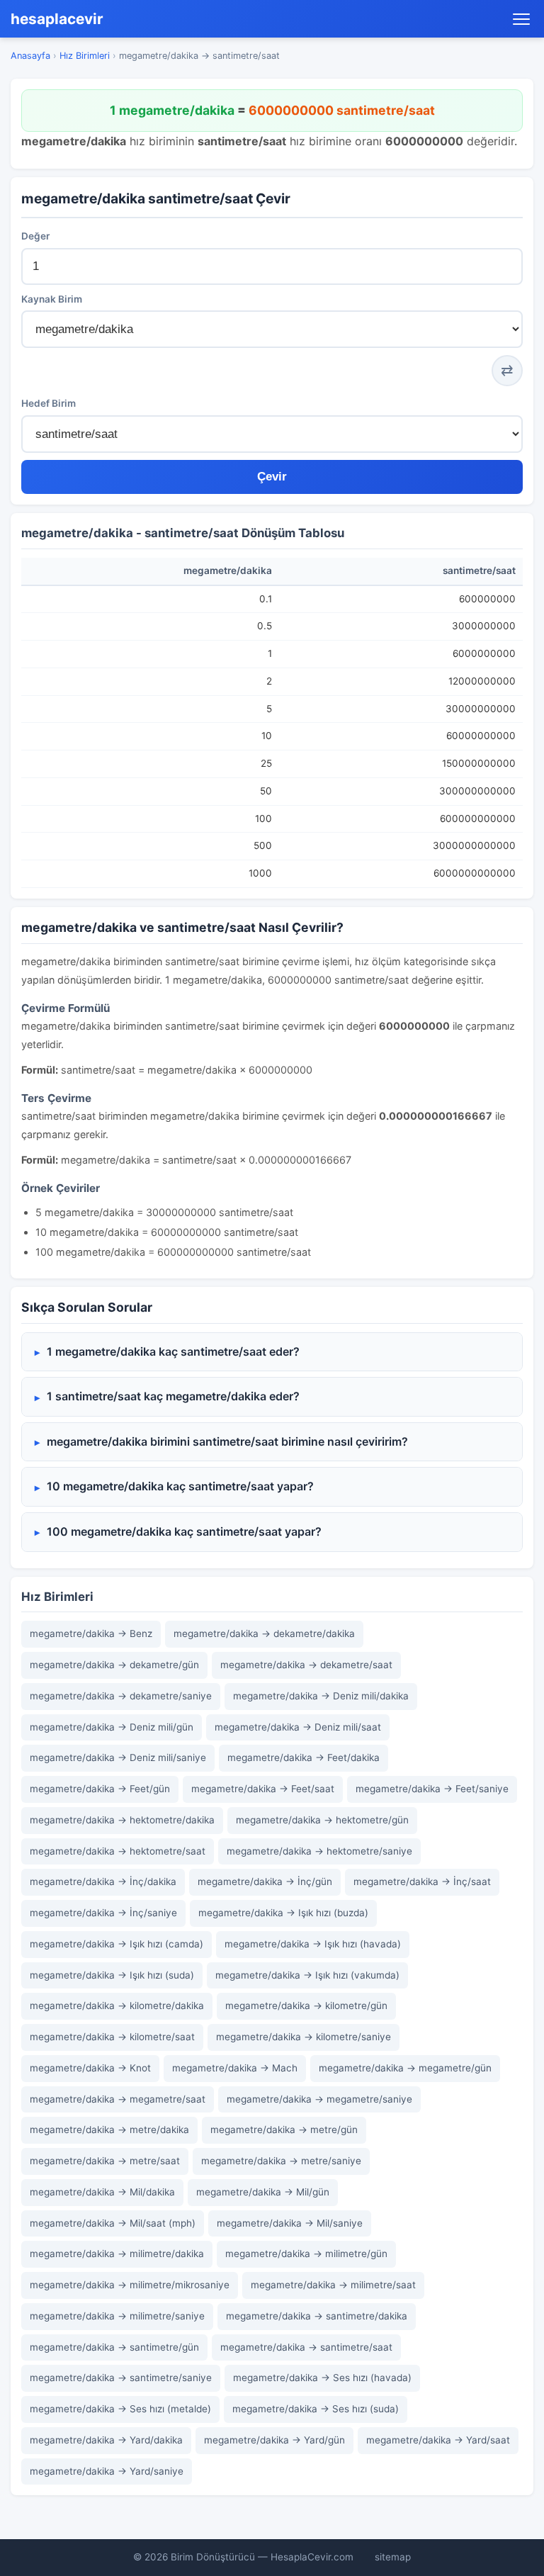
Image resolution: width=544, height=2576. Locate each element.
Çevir (272, 477)
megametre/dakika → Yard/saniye (107, 2471)
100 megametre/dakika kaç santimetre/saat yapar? (184, 1531)
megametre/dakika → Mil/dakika (102, 2192)
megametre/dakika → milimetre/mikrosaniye (130, 2285)
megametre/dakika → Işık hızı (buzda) (283, 1913)
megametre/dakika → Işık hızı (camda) (117, 1944)
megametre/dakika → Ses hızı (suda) (316, 2409)
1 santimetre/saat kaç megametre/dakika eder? (173, 1396)
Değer (35, 236)
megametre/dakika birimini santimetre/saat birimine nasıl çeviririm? (227, 1441)
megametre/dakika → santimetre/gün (114, 2347)
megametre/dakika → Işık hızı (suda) (112, 1975)
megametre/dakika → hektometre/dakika (122, 1820)
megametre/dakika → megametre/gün (405, 2068)
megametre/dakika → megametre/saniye (319, 2099)
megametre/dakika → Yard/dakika (106, 2440)
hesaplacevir (57, 19)
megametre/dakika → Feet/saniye (432, 1789)
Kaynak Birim (52, 299)
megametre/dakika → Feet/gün (100, 1789)
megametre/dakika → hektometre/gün (322, 1820)
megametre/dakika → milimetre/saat (333, 2285)
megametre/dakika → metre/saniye (281, 2161)
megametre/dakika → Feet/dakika (304, 1757)
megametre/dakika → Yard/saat (438, 2440)
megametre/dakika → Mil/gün (263, 2192)
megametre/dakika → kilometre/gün (306, 2006)
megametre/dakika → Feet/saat (263, 1789)
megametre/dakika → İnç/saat (422, 1882)
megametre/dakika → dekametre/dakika (264, 1633)
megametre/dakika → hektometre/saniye (319, 1851)
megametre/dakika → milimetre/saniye (117, 2316)
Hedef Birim (49, 403)
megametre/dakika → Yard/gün (274, 2440)
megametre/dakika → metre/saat (105, 2161)
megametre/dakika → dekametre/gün (114, 1665)
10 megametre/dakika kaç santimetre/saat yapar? (180, 1486)
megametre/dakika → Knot (90, 2068)
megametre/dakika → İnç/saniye (103, 1913)
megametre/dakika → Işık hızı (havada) (313, 1944)
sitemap (393, 2557)
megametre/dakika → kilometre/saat (112, 2037)
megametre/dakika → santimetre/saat (306, 2347)
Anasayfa (30, 56)
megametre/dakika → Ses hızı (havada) (322, 2378)
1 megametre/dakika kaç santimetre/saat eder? (173, 1351)
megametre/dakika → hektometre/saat (118, 1851)
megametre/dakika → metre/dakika (109, 2130)
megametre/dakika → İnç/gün (265, 1882)
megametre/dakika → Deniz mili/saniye (118, 1757)
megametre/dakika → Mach (235, 2068)
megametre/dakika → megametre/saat (118, 2099)
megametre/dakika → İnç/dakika (103, 1882)
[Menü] (521, 19)
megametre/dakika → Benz (91, 1633)
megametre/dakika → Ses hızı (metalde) (120, 2409)
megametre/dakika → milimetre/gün (306, 2254)
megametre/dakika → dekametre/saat (306, 1665)
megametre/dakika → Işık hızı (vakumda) (307, 1975)
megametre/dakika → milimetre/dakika (117, 2254)
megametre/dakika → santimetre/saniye (121, 2378)
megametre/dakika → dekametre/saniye (121, 1696)
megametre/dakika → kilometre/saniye (304, 2037)
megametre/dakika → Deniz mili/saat (298, 1727)
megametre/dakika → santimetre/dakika (317, 2316)
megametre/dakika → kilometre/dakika (117, 2006)
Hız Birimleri (85, 56)
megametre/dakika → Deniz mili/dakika (321, 1696)
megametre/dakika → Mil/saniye (290, 2223)
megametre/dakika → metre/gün (284, 2130)
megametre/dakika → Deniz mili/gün (112, 1727)
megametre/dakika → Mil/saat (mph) (113, 2223)
